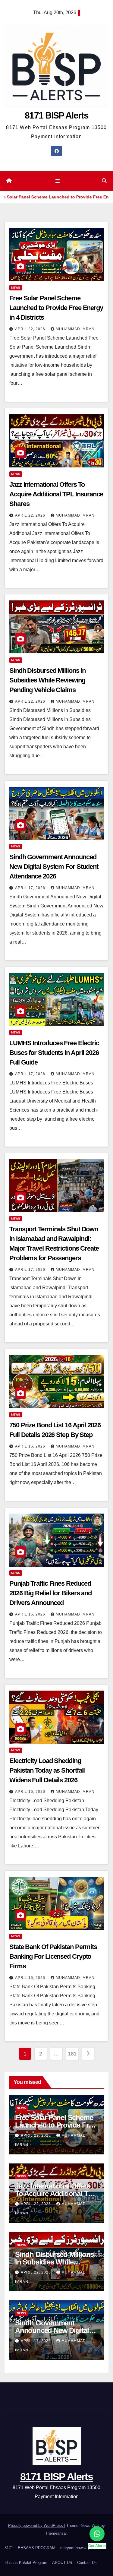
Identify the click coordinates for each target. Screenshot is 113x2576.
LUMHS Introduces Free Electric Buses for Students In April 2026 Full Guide (54, 1053)
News (16, 288)
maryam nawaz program (81, 2548)
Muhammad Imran (75, 329)
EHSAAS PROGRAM (37, 2548)
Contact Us (87, 2563)
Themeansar (56, 2533)
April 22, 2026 (31, 329)
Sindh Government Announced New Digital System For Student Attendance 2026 (54, 867)
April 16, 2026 (31, 1446)
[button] (104, 181)
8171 (9, 2548)
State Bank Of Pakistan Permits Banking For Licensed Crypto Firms (53, 1956)
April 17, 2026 (31, 888)
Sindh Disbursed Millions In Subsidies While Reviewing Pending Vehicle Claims (47, 680)
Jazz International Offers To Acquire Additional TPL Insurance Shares (56, 494)
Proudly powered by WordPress (36, 2525)
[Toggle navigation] (58, 181)
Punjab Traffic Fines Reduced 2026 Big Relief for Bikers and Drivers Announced (50, 1593)
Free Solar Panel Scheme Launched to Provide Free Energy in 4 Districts (56, 308)
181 (72, 2054)
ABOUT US (62, 2563)
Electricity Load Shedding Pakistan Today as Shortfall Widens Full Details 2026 (47, 1770)
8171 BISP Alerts (56, 115)
